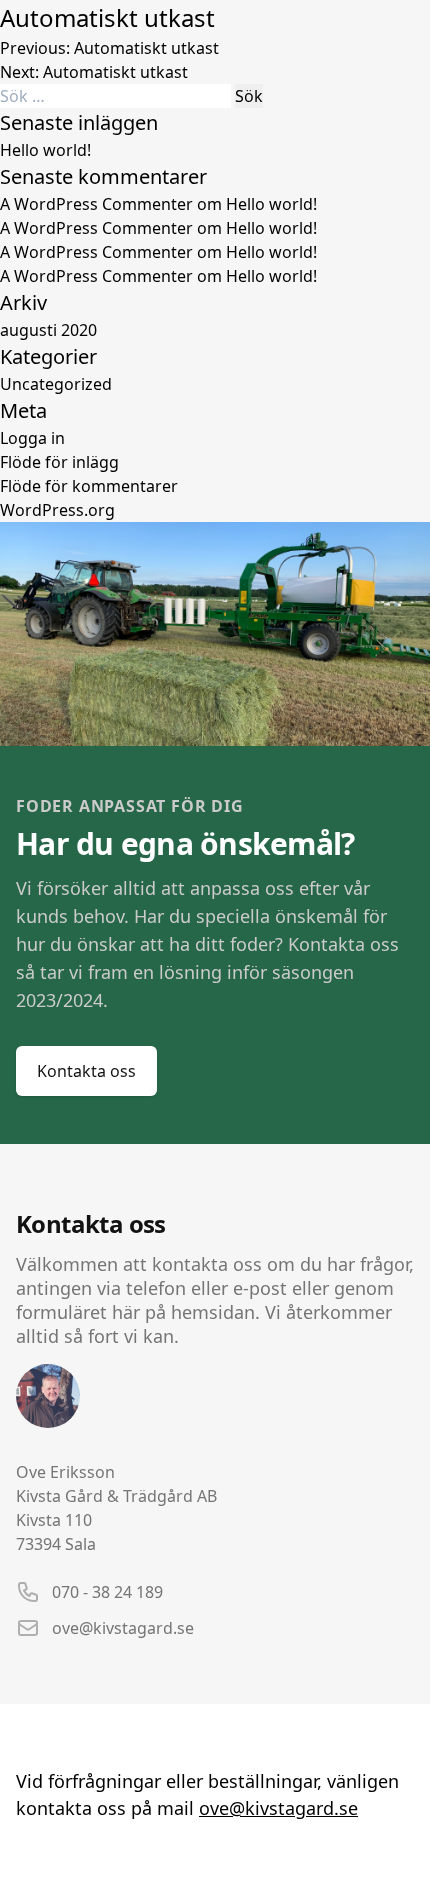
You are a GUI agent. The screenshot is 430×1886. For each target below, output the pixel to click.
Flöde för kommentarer (89, 486)
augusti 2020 (48, 330)
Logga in (32, 438)
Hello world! (45, 150)
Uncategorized (56, 384)
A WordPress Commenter (96, 276)
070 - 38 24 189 (107, 1592)
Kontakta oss (86, 1071)
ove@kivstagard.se (123, 1628)
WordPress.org (57, 510)
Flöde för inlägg (59, 462)
